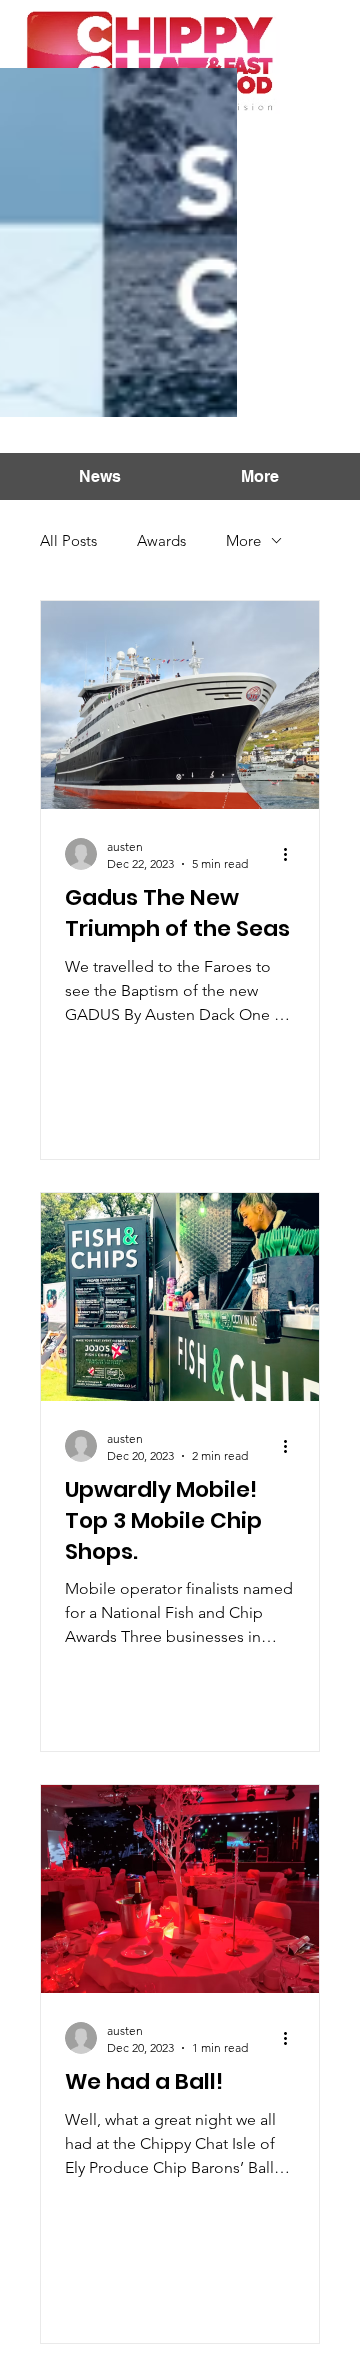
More (243, 540)
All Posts (68, 540)
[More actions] (292, 854)
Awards (161, 540)
